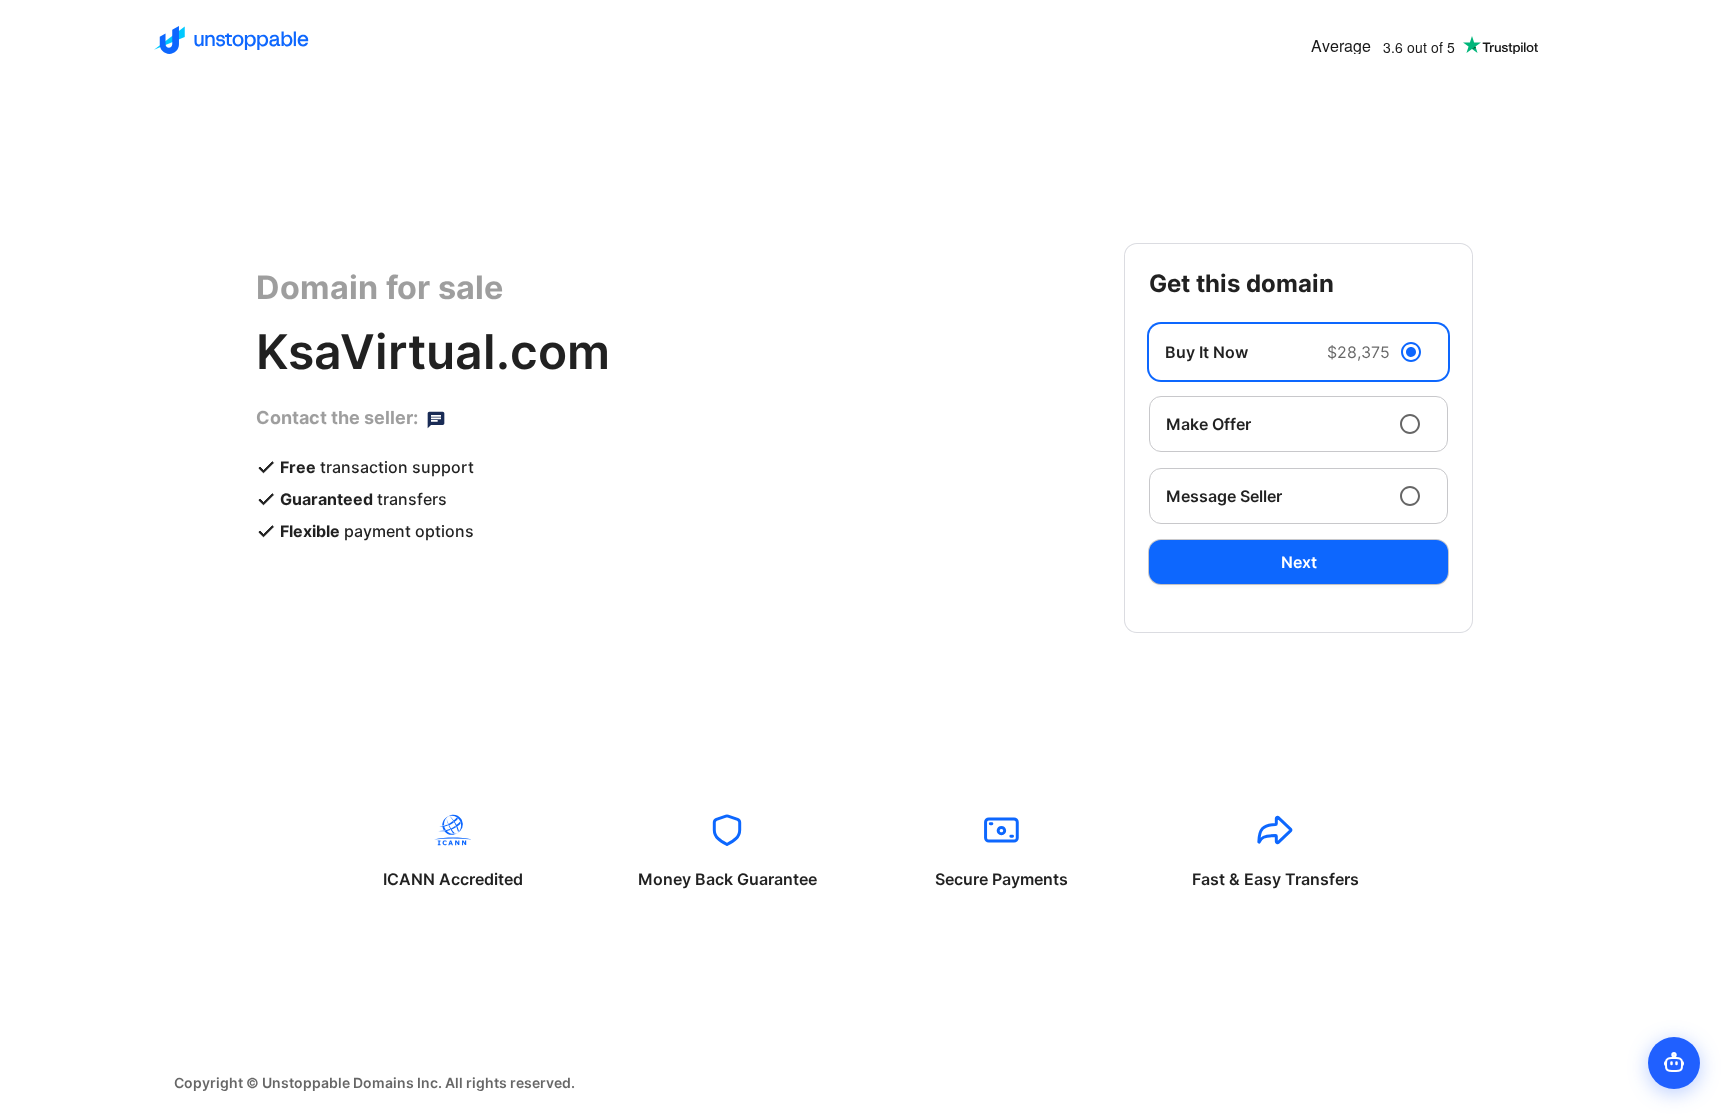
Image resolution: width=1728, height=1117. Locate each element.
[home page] (231, 40)
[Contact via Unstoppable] (436, 418)
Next (1299, 562)
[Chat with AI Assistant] (1674, 1063)
